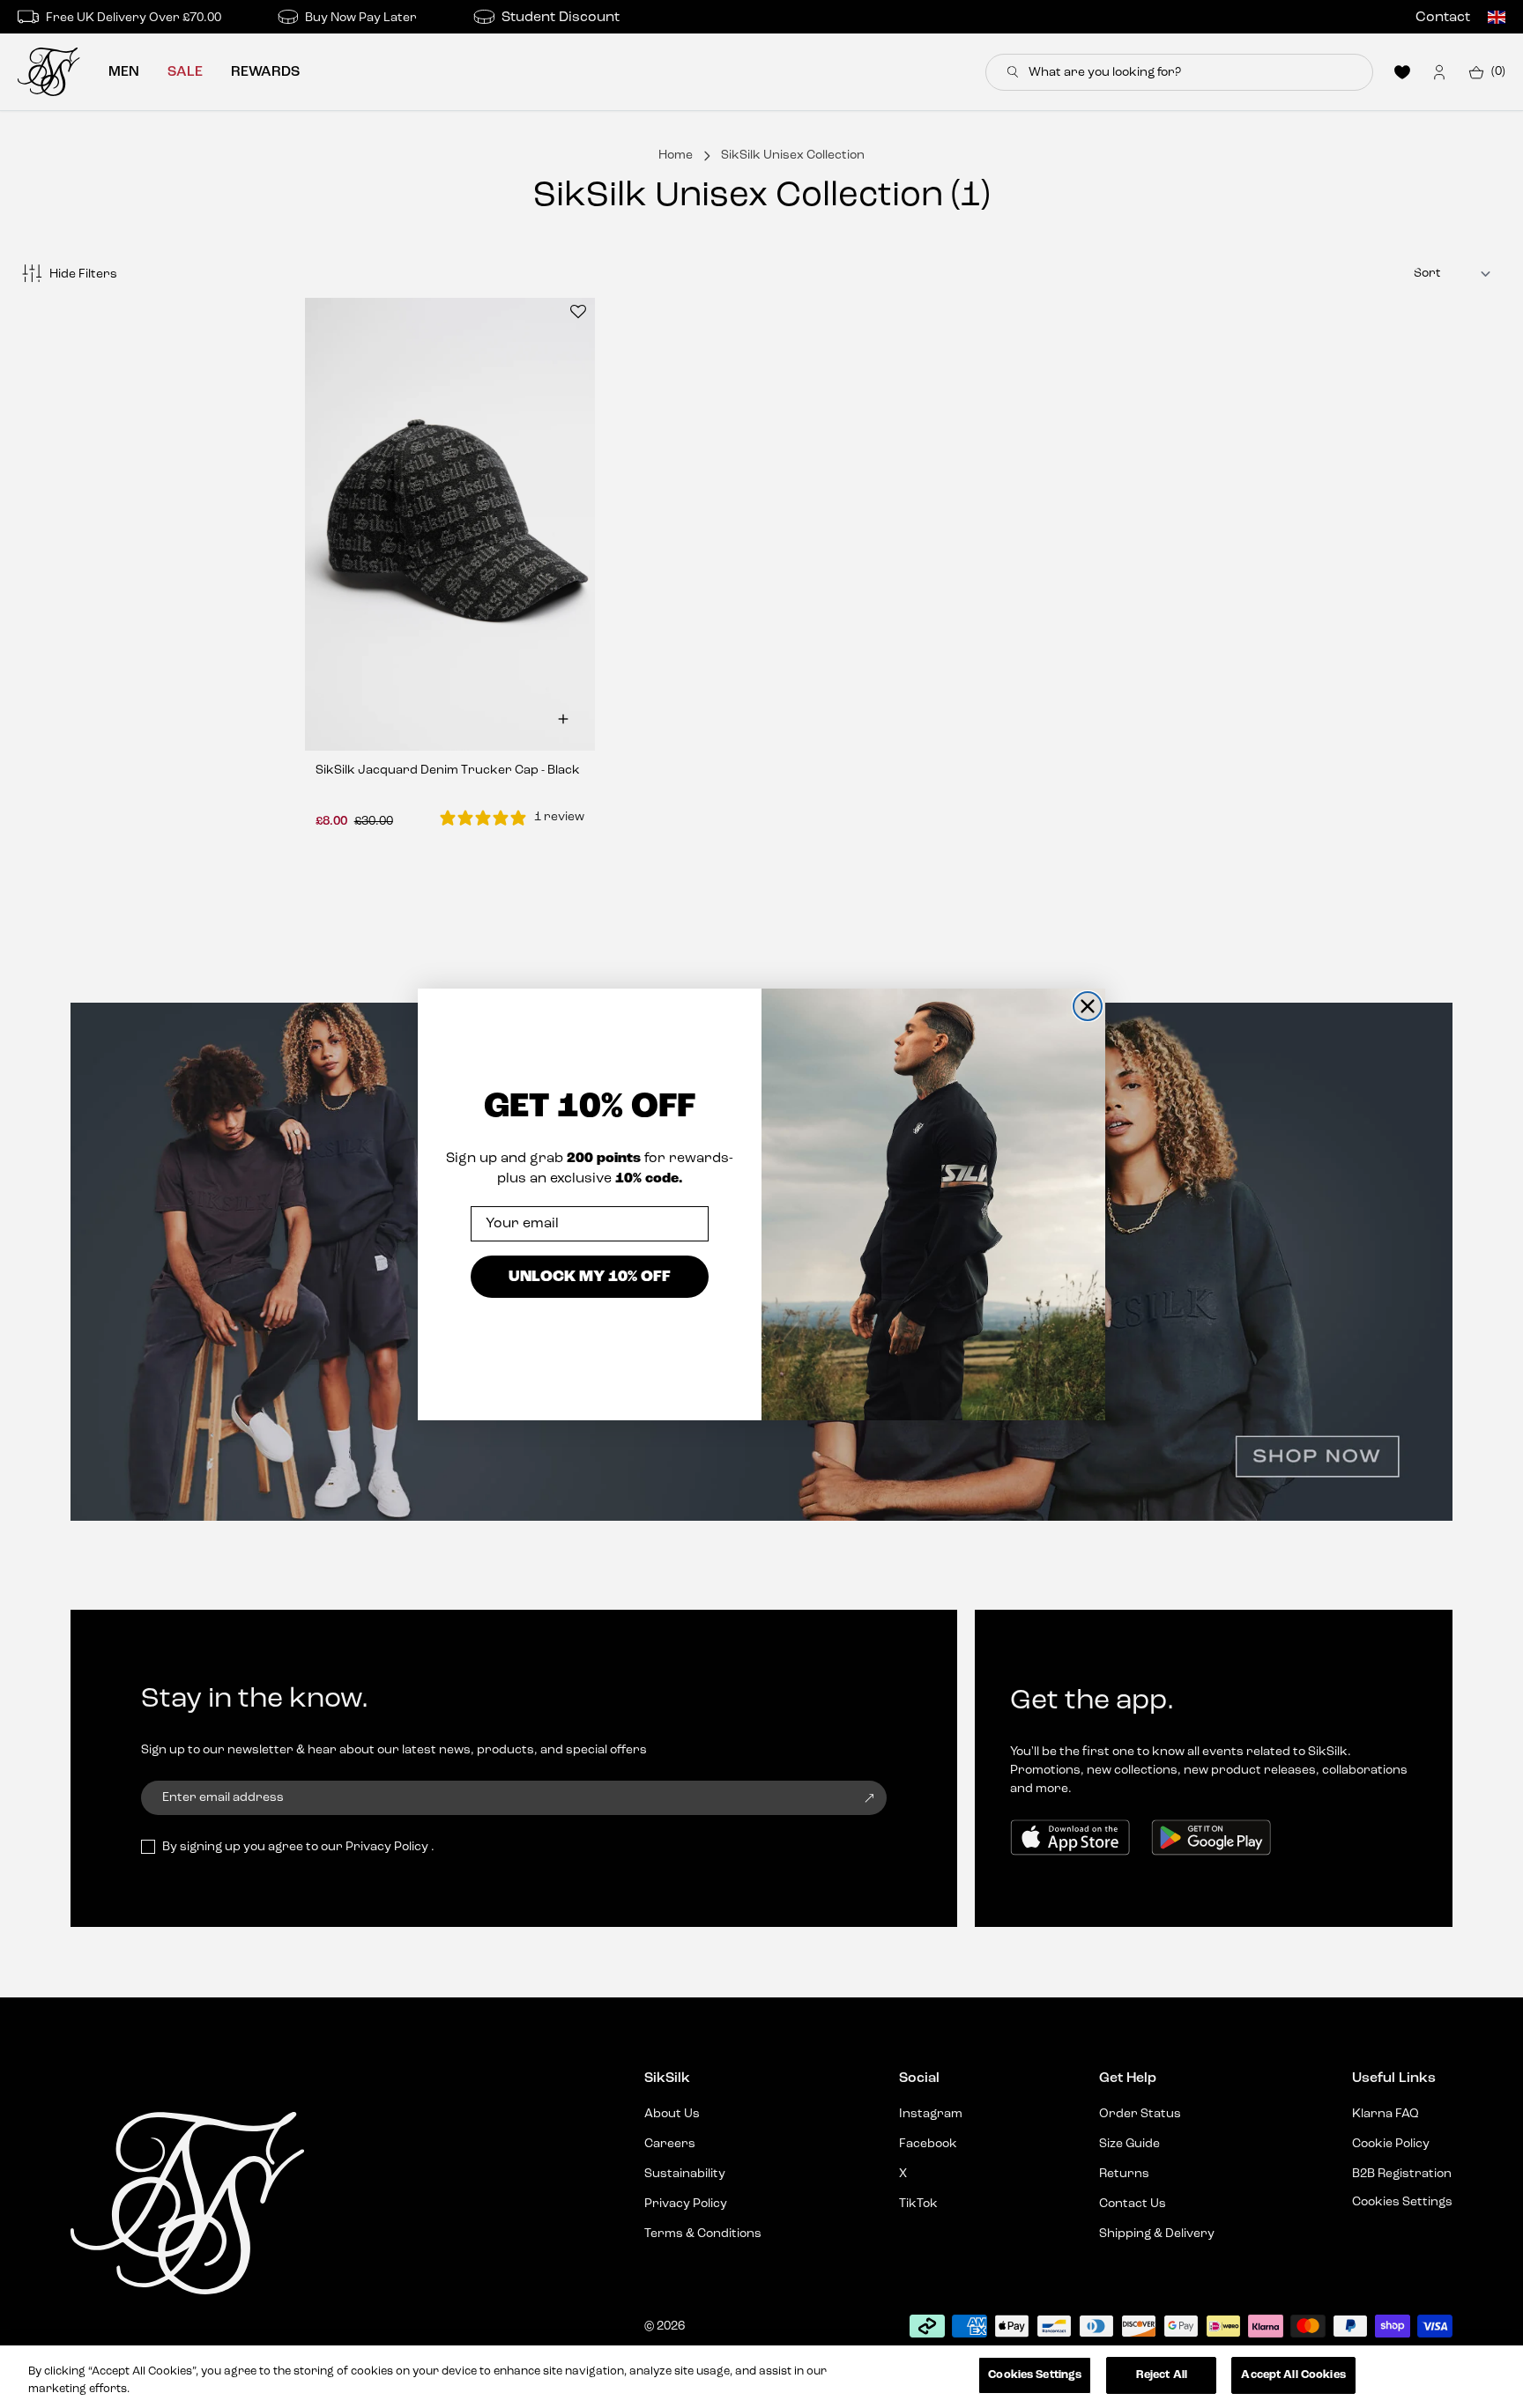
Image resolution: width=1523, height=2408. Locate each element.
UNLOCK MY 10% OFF (590, 1276)
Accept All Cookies (1293, 2375)
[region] (761, 2377)
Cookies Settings (1035, 2375)
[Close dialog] (1088, 1006)
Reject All (1162, 2375)
